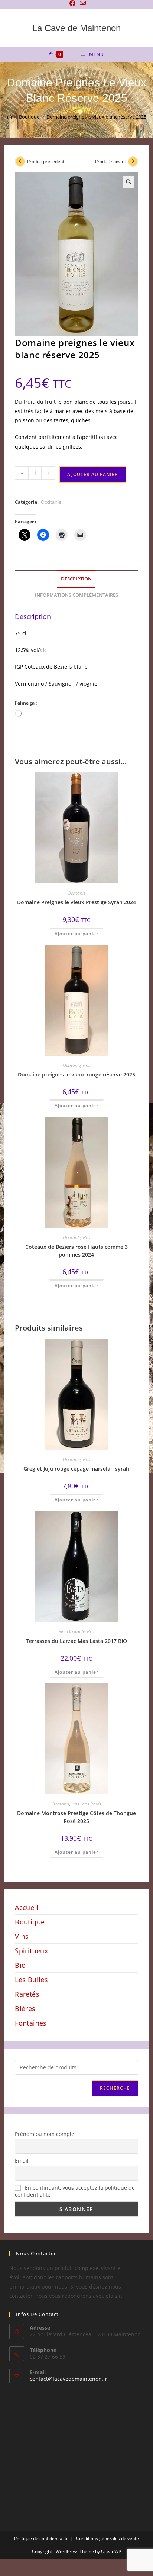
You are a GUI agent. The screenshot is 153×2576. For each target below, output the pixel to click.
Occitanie (51, 502)
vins (87, 1065)
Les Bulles (31, 1980)
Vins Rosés (91, 1804)
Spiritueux (31, 1951)
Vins (22, 1936)
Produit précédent (46, 161)
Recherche (115, 2088)
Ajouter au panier (93, 474)
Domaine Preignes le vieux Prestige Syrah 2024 (76, 902)
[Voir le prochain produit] (133, 162)
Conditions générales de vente (108, 2538)
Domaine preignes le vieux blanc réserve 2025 (96, 117)
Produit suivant (110, 161)
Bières (25, 2008)
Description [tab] (76, 579)
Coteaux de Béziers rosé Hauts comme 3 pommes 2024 (76, 1251)
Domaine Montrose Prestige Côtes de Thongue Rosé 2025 (76, 1817)
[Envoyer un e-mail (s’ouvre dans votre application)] (82, 3)
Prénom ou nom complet (45, 2134)
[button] (128, 182)
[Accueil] (9, 117)
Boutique (30, 1922)
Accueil (27, 1907)
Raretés (27, 1994)
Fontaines (31, 2023)
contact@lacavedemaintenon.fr (69, 2379)
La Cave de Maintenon (76, 28)
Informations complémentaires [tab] (76, 595)
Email (22, 2161)
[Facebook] (72, 3)
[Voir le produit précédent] (20, 162)
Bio (61, 1632)
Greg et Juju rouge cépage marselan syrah (76, 1469)
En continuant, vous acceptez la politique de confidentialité (75, 2191)
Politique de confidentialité (41, 2538)
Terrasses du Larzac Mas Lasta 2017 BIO (76, 1641)
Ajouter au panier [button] (76, 934)
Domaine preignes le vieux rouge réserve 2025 (76, 1074)
